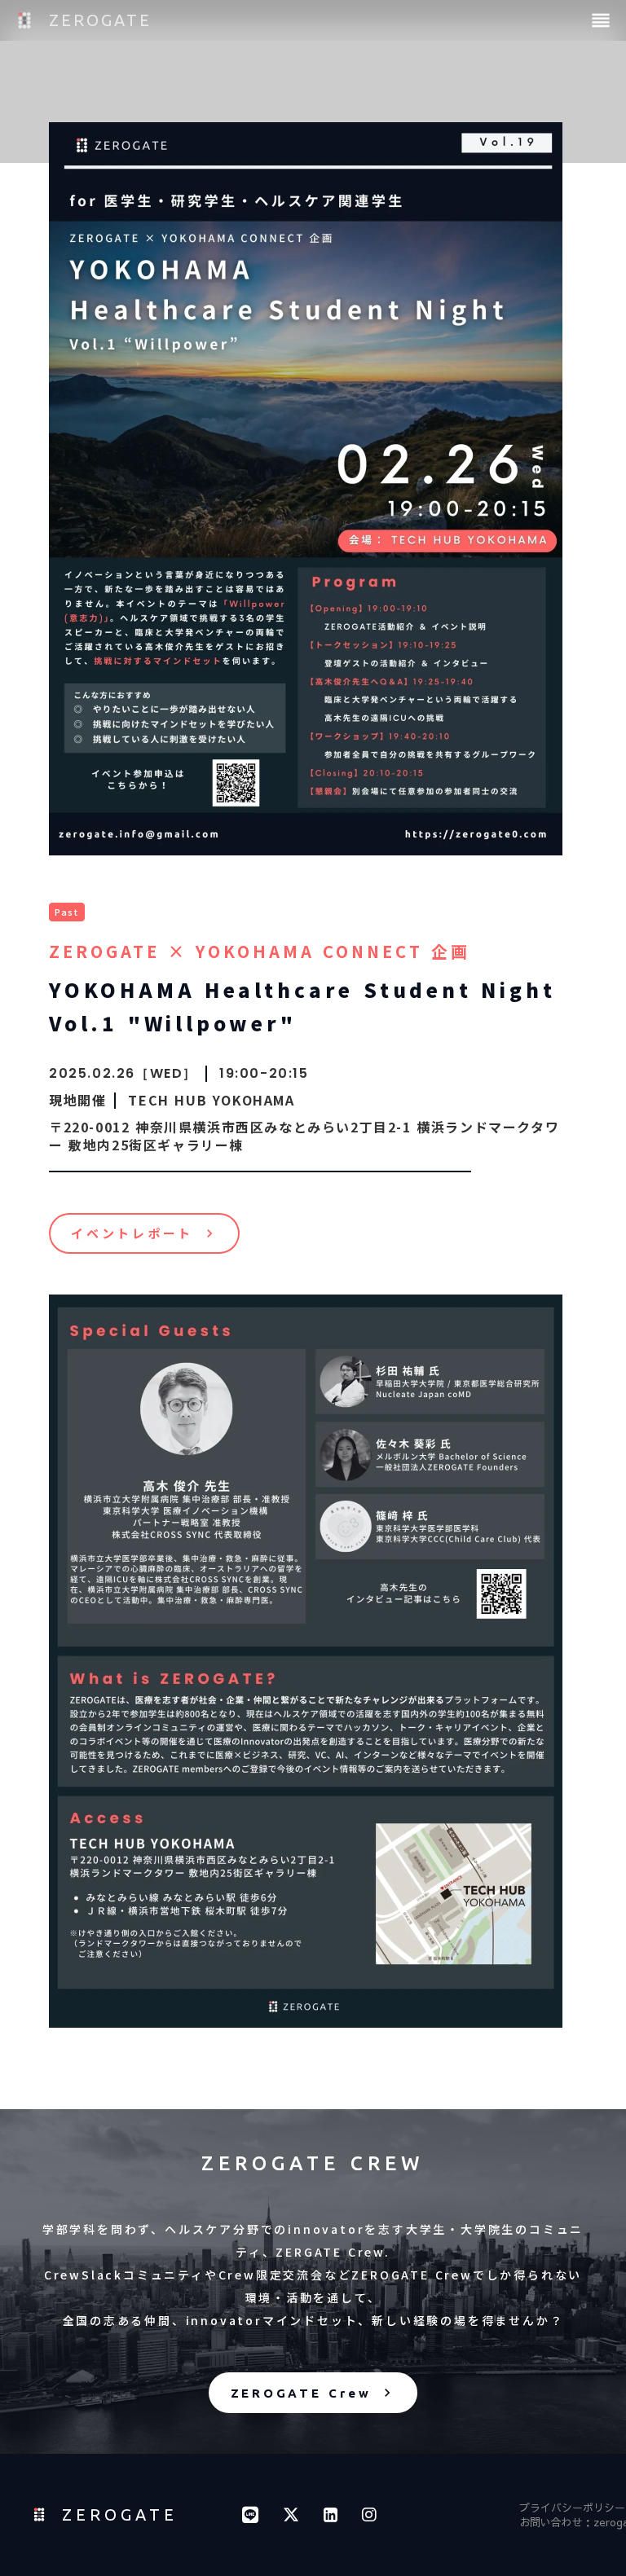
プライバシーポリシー (572, 2508)
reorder (601, 20)
